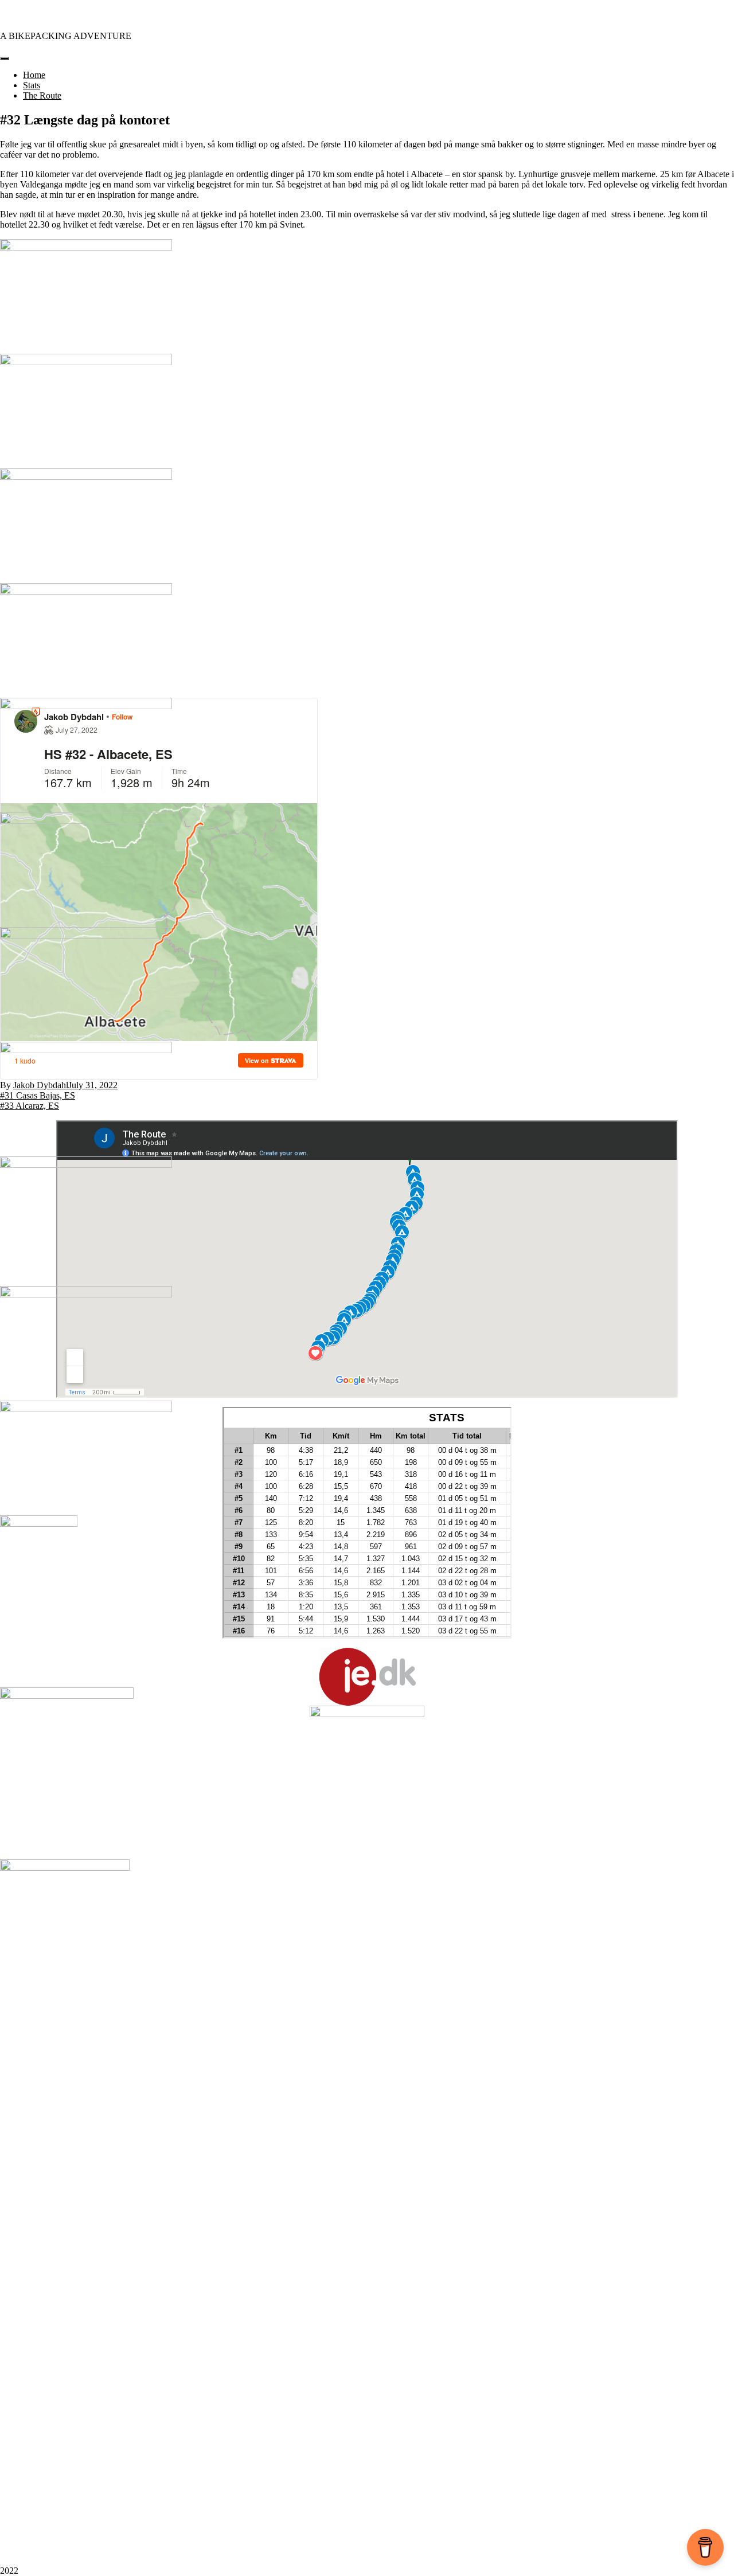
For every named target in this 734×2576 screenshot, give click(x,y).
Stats (32, 85)
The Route (42, 95)
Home (34, 75)
